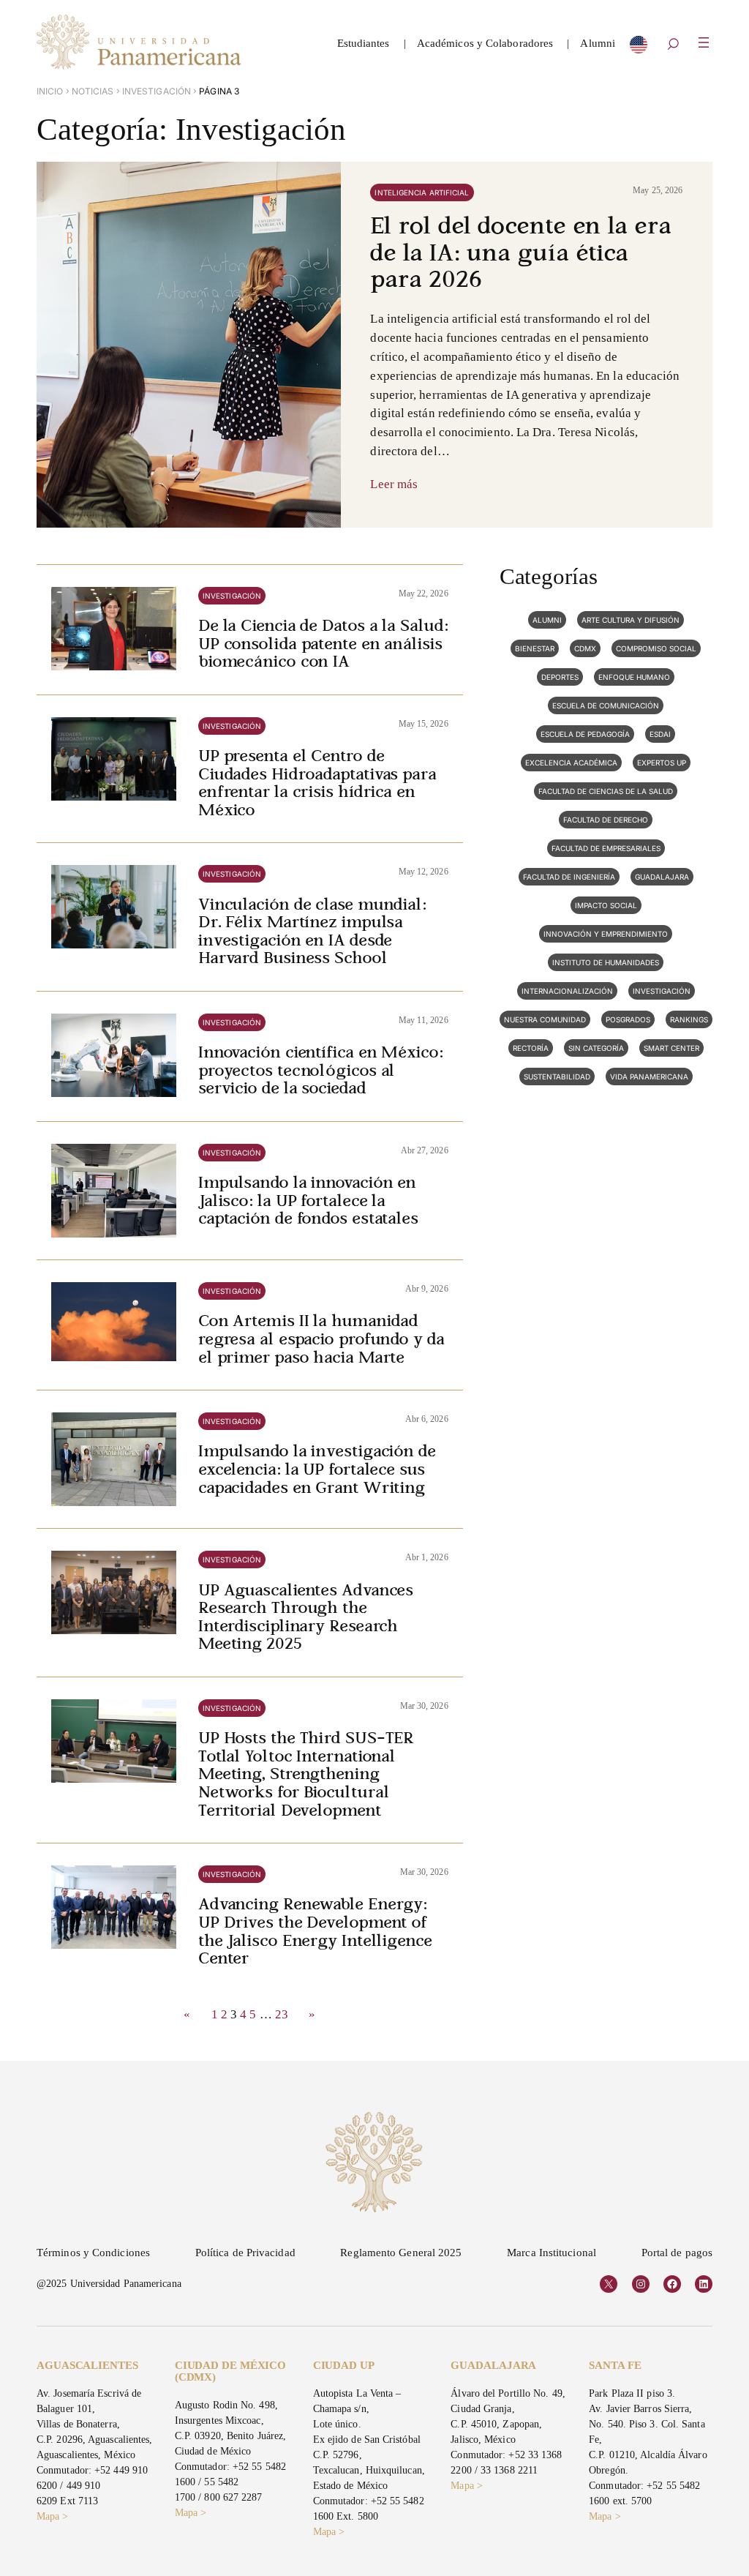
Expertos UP (662, 763)
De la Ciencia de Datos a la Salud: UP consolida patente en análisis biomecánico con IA (323, 645)
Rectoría (531, 1048)
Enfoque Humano (634, 677)
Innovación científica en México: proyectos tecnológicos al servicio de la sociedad (321, 1072)
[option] (639, 48)
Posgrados (628, 1019)
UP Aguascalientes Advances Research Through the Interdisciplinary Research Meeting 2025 (306, 1619)
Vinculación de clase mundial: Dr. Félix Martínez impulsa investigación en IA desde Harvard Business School (312, 933)
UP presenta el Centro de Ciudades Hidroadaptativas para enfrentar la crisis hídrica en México (317, 785)
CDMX (585, 648)
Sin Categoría (596, 1048)
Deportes (560, 677)
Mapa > (53, 2516)
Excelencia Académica (571, 763)
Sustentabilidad (557, 1077)
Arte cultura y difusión (631, 620)
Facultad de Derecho (606, 820)
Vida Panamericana (649, 1077)
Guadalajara (662, 877)
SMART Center (671, 1048)
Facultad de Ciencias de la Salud (606, 791)
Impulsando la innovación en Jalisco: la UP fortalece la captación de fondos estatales (308, 1202)
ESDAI (660, 734)
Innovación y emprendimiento (606, 934)
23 (282, 2014)
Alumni (547, 620)
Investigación (157, 91)
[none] (639, 48)
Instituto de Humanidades (606, 962)
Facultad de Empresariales (606, 848)
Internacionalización (567, 991)
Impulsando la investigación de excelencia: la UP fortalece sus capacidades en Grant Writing (317, 1471)
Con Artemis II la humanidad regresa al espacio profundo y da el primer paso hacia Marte (321, 1340)
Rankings (689, 1019)
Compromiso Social (656, 648)
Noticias (93, 91)
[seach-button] (673, 45)
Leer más (394, 484)
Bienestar (535, 648)
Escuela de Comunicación (606, 705)
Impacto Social (606, 905)
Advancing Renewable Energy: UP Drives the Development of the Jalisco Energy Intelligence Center (315, 1933)
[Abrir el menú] (704, 42)
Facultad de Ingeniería (569, 877)
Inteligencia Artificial (422, 192)
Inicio (50, 91)
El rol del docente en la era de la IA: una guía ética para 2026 (520, 255)
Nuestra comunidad (545, 1019)
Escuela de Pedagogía (585, 734)
